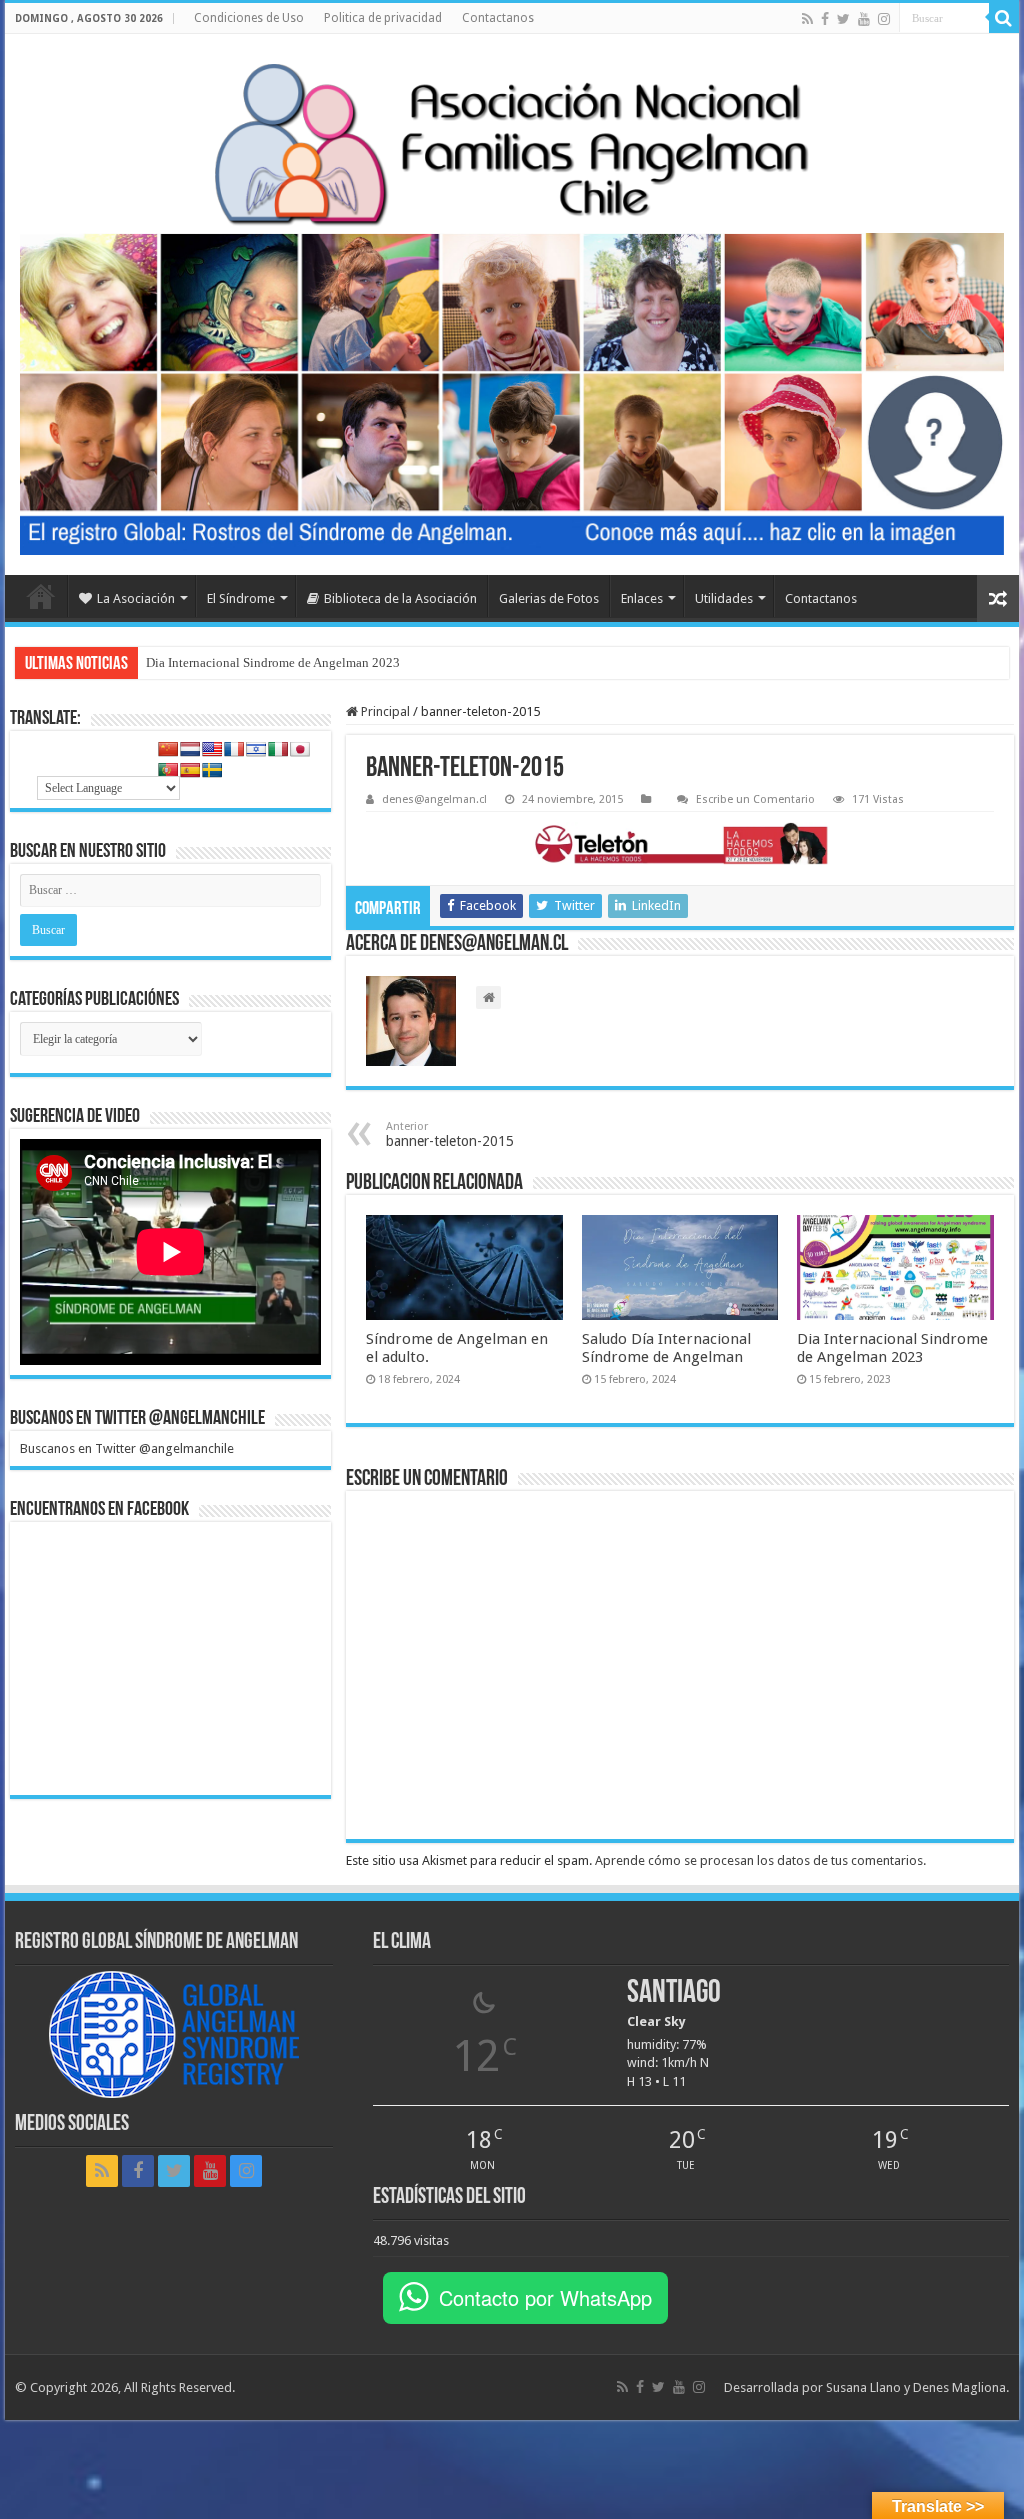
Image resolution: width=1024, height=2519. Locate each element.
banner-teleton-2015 (450, 1134)
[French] (234, 749)
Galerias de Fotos (549, 598)
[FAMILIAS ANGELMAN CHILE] (512, 143)
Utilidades (724, 598)
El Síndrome (241, 598)
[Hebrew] (256, 749)
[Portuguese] (168, 770)
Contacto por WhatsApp (545, 2297)
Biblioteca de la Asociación (400, 598)
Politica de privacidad (383, 18)
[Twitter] (843, 19)
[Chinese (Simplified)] (168, 749)
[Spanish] (190, 770)
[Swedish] (212, 770)
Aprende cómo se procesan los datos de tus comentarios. (760, 1860)
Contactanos (498, 18)
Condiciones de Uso (249, 18)
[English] (212, 749)
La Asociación (136, 598)
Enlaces (642, 598)
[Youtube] (864, 19)
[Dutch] (190, 749)
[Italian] (278, 749)
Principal (384, 711)
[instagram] (884, 19)
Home (41, 596)
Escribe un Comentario (755, 799)
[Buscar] (1004, 18)
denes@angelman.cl (434, 799)
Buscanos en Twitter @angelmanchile (137, 1419)
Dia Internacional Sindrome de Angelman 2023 (273, 662)
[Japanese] (300, 749)
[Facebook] (825, 19)
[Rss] (807, 19)
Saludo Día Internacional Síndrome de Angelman (666, 1348)
